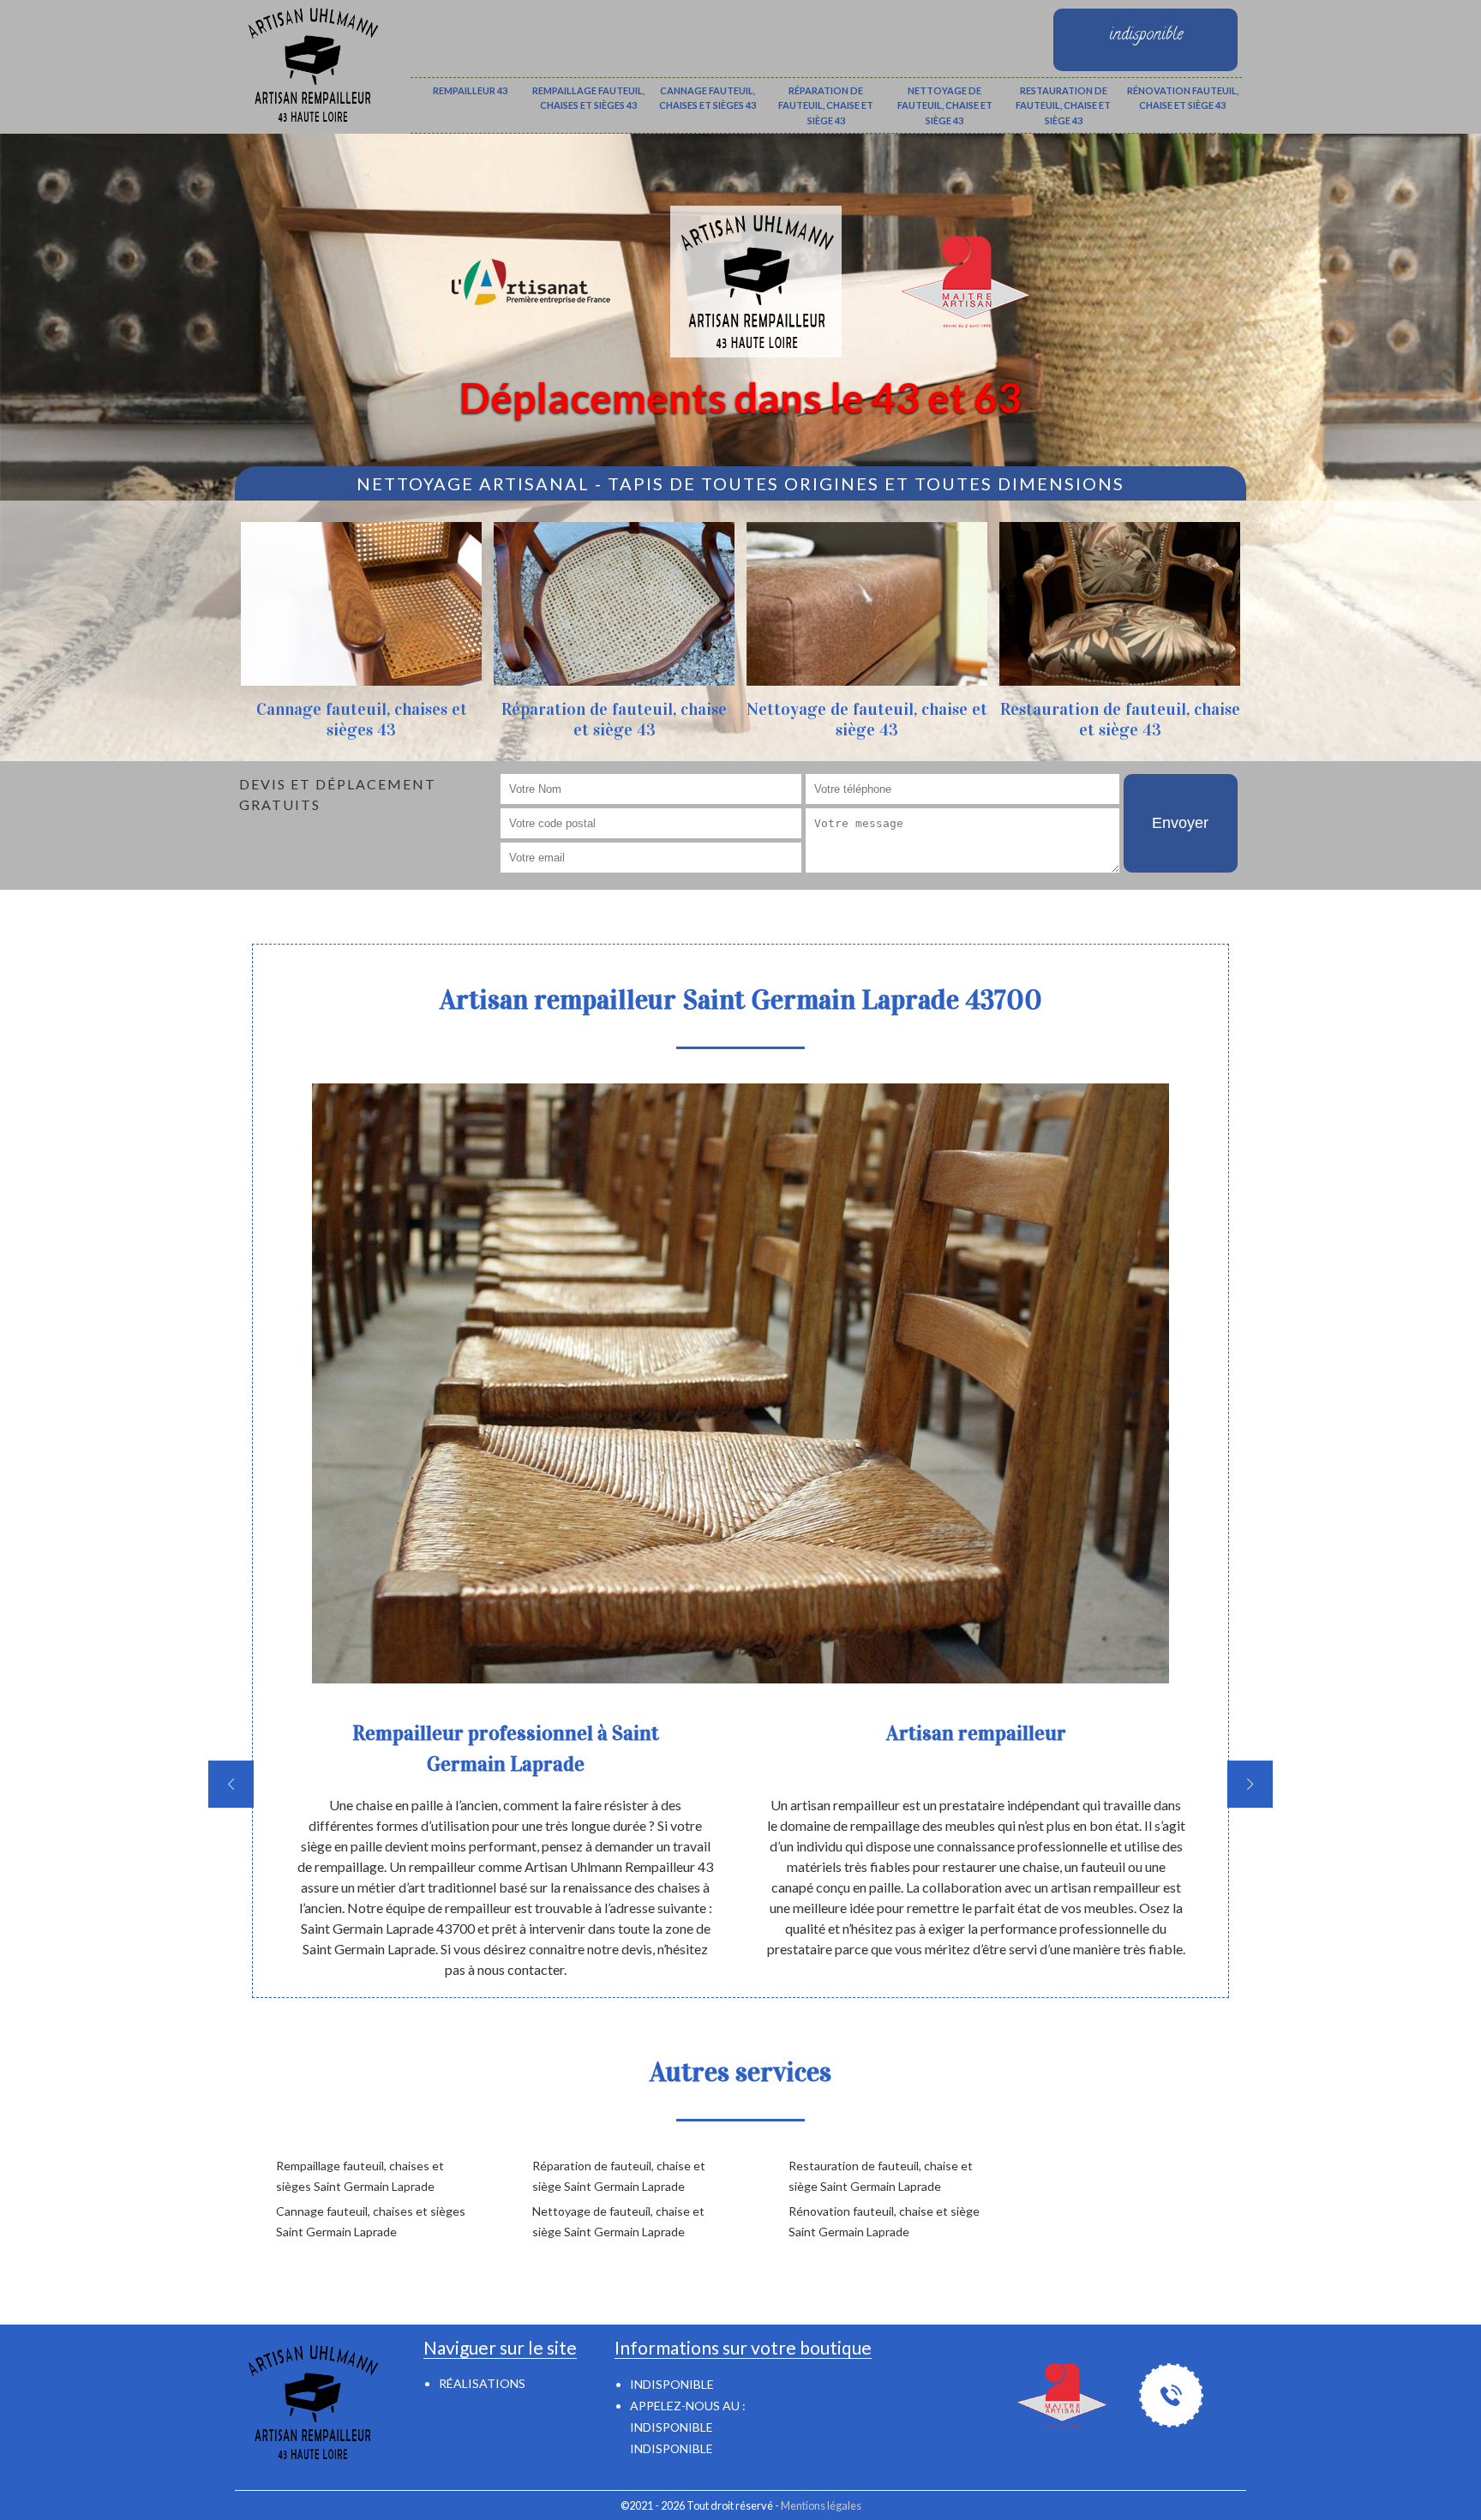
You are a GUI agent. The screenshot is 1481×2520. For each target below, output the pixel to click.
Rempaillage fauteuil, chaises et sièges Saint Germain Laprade (360, 2176)
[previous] (231, 1784)
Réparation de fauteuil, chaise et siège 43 (826, 105)
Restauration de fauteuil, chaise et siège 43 (1063, 105)
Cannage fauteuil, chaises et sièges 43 (708, 98)
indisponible (672, 2427)
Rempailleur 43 (470, 90)
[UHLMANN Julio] (312, 62)
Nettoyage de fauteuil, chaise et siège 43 (945, 105)
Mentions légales (821, 2505)
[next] (1250, 1784)
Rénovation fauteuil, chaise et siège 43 (1183, 98)
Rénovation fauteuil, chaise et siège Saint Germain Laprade (884, 2221)
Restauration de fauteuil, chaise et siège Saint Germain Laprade (881, 2176)
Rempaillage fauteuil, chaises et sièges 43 (588, 98)
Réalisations (482, 2383)
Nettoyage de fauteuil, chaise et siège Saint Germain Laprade (618, 2221)
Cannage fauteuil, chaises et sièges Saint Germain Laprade (371, 2221)
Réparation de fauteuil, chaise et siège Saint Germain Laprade (619, 2176)
